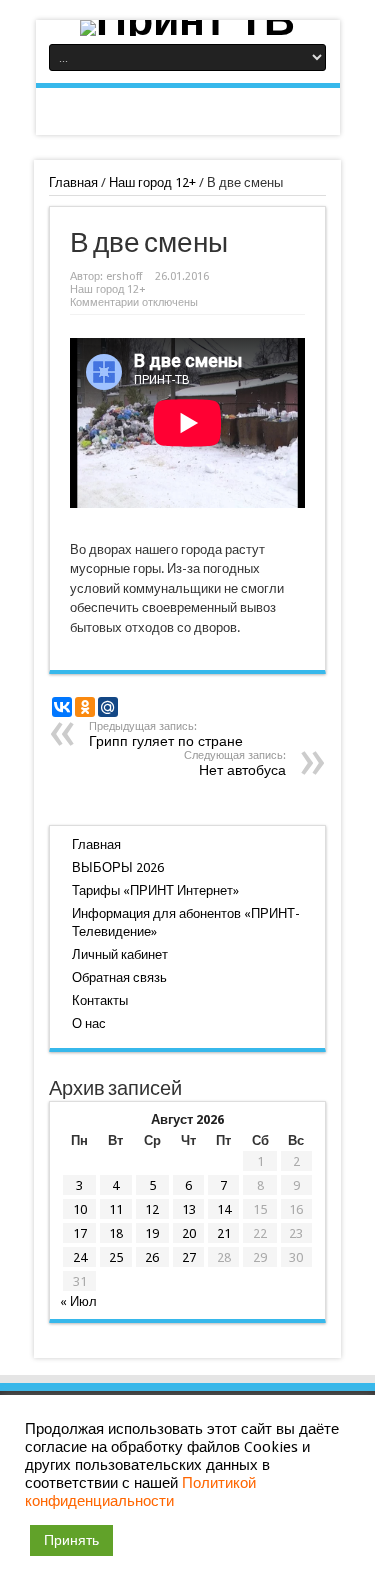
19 (152, 1233)
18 (116, 1233)
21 (224, 1233)
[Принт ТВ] (188, 28)
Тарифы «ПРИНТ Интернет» (155, 890)
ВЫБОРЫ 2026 (118, 867)
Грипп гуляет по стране (166, 734)
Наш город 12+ (152, 182)
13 (189, 1209)
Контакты (100, 1000)
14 (224, 1209)
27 (189, 1257)
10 (80, 1209)
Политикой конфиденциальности (140, 1492)
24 (80, 1257)
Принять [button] (71, 1540)
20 (189, 1233)
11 (116, 1209)
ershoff (124, 276)
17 (80, 1233)
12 (152, 1209)
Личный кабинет (120, 954)
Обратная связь (119, 977)
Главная (73, 182)
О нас (89, 1023)
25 (116, 1257)
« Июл (78, 1301)
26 (152, 1257)
